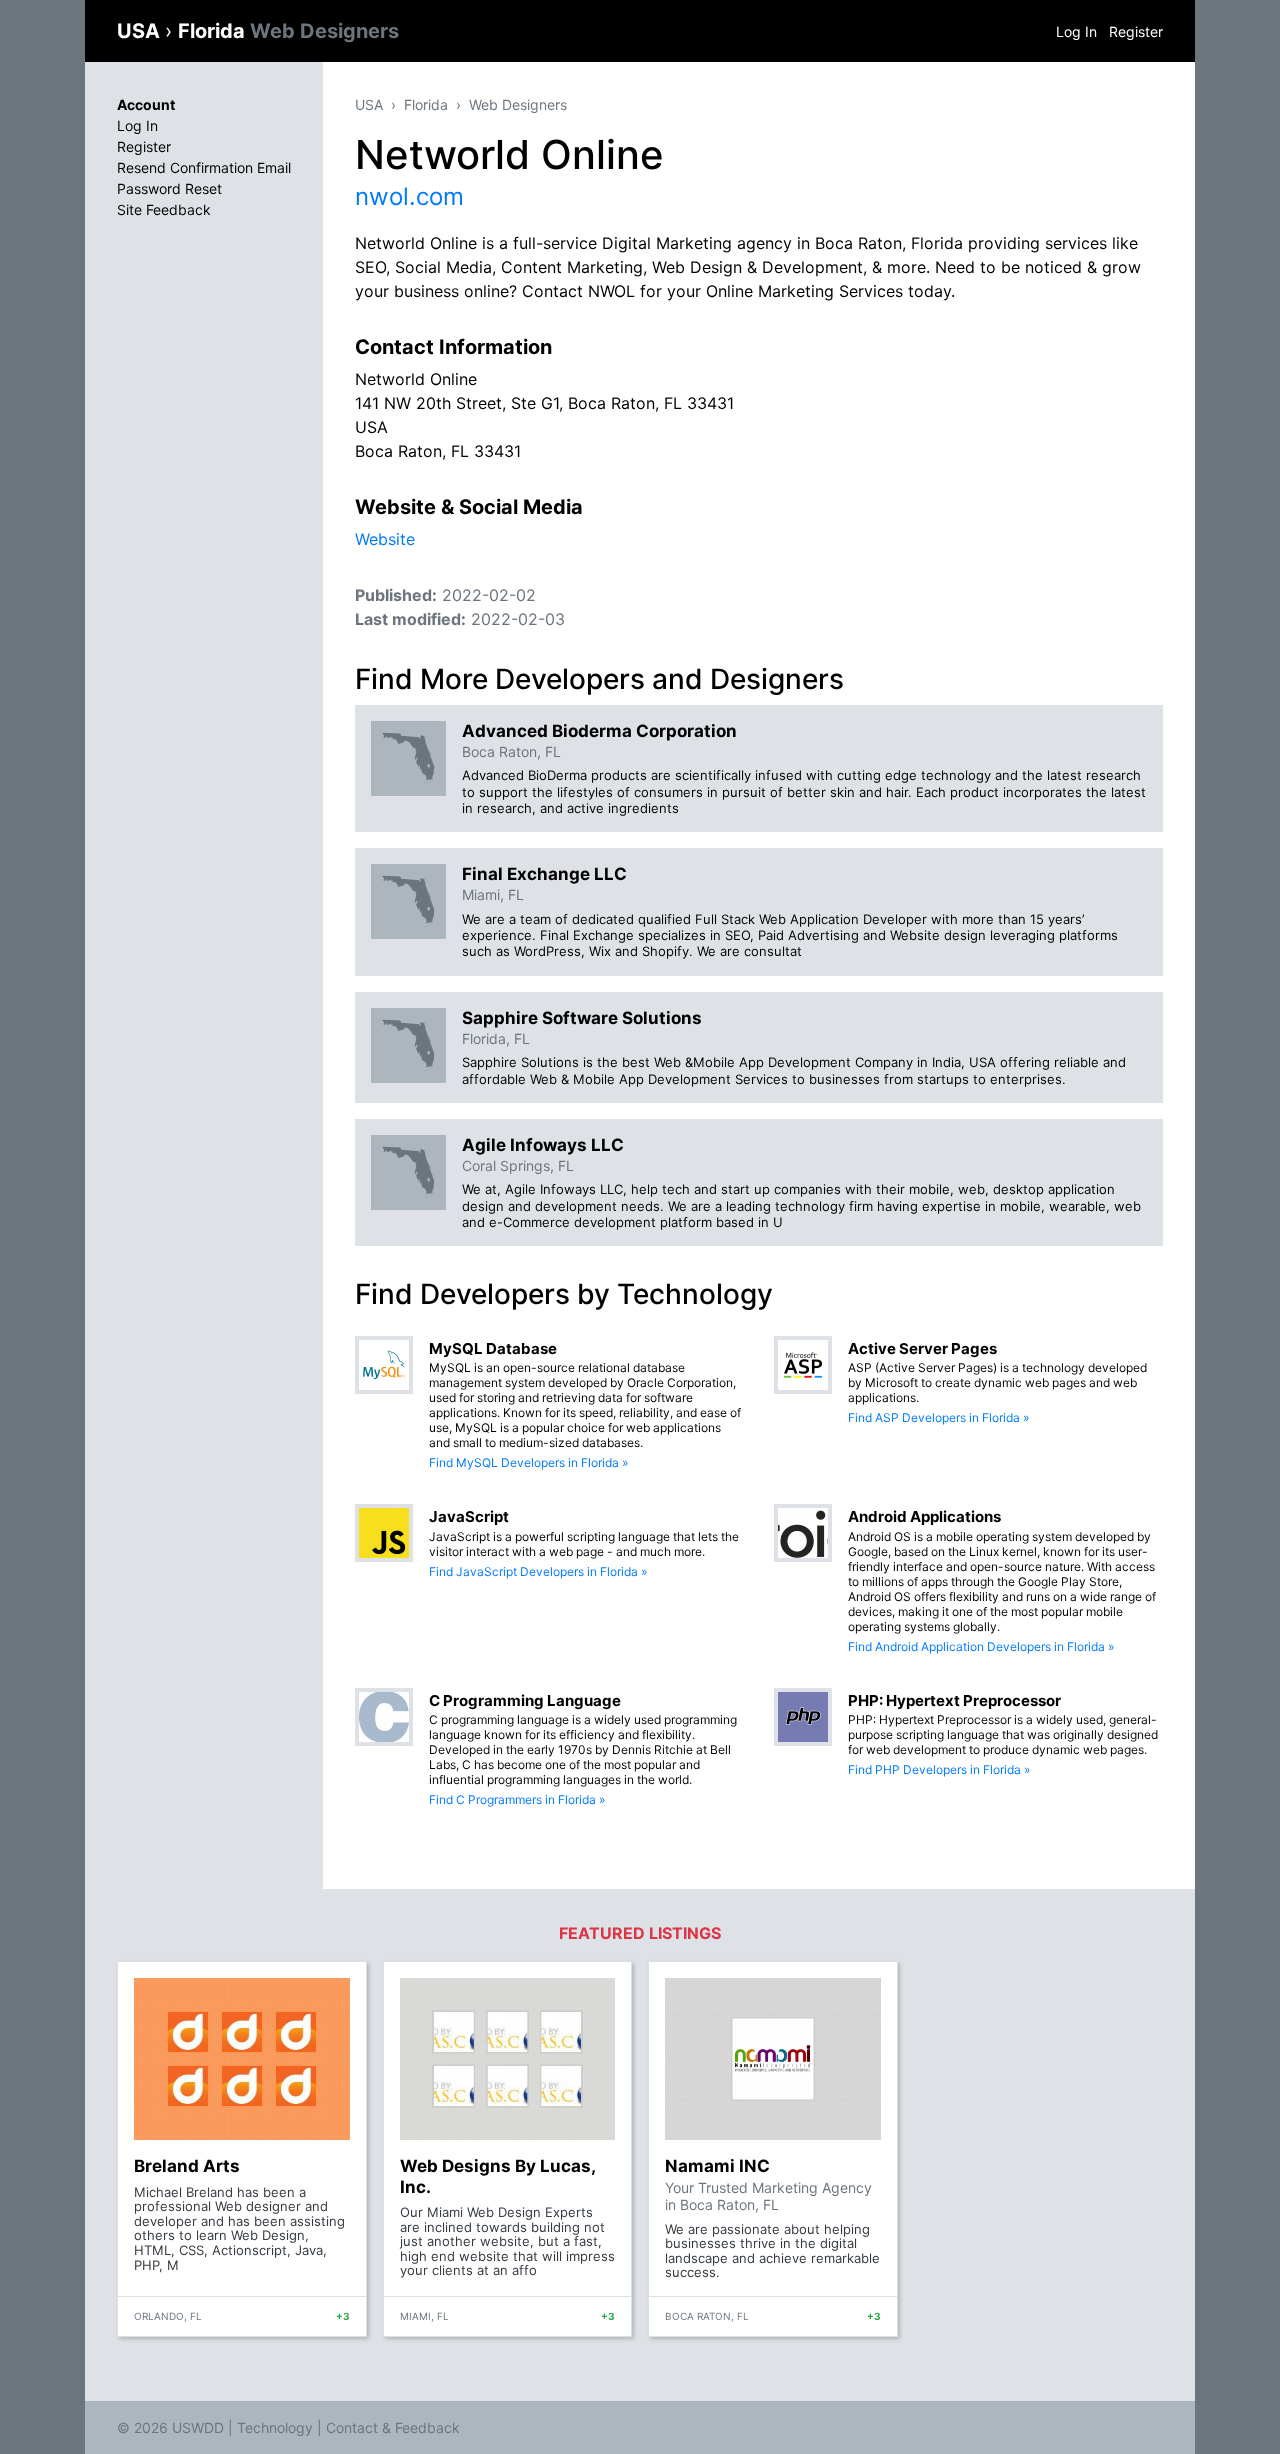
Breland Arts (187, 2166)
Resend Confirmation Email (204, 167)
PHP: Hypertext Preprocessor (954, 1700)
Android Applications (924, 1516)
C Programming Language (525, 1700)
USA (141, 31)
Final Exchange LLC (544, 874)
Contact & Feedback (393, 2427)
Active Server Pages (922, 1348)
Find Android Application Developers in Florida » (981, 1646)
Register (1136, 31)
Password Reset (169, 188)
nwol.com (409, 196)
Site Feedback (164, 209)
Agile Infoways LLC (543, 1145)
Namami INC (717, 2166)
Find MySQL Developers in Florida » (528, 1462)
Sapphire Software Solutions (582, 1018)
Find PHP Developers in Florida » (939, 1769)
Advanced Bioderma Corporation (599, 731)
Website (385, 539)
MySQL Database (493, 1348)
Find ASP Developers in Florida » (938, 1417)
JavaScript (469, 1516)
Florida (288, 31)
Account (146, 104)
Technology (275, 2427)
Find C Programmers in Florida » (517, 1799)
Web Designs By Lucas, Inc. (497, 2176)
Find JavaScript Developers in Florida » (538, 1571)
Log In (1076, 31)
